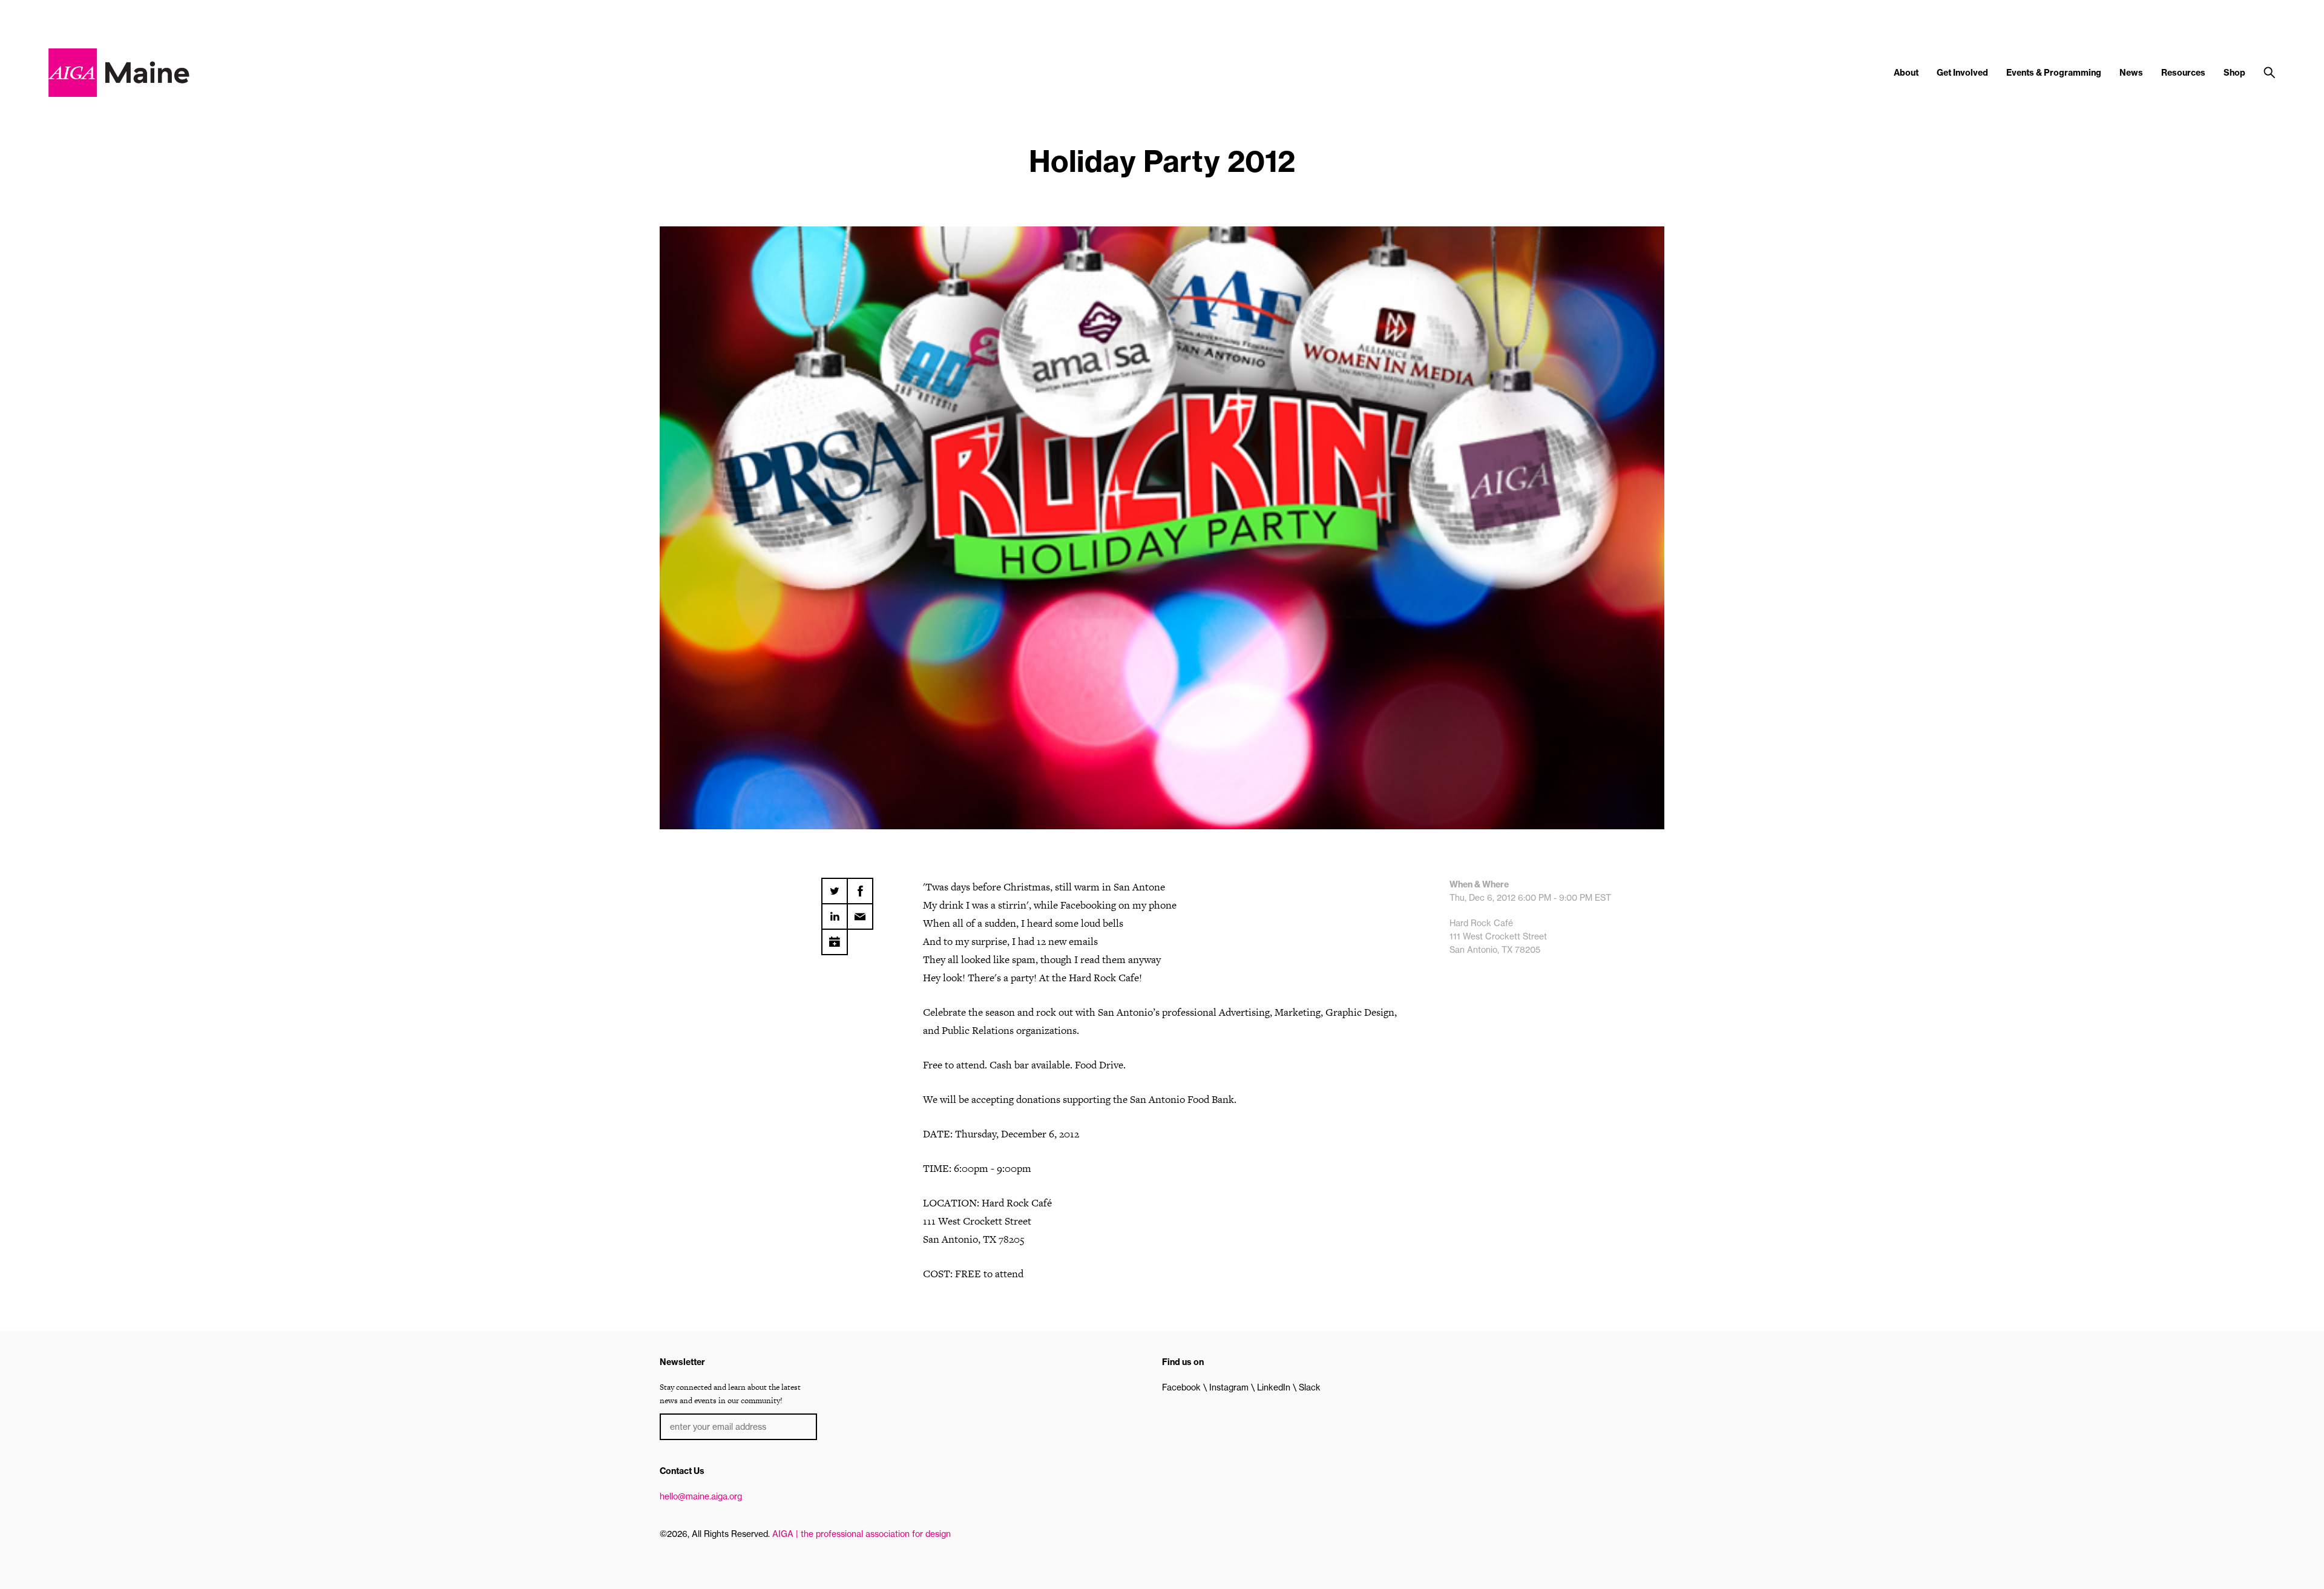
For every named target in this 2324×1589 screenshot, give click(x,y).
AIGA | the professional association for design (862, 1534)
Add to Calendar (835, 938)
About (1906, 73)
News (2131, 73)
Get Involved (1962, 73)
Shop (2234, 73)
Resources (2183, 73)
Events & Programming (2054, 73)
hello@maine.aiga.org (701, 1496)
